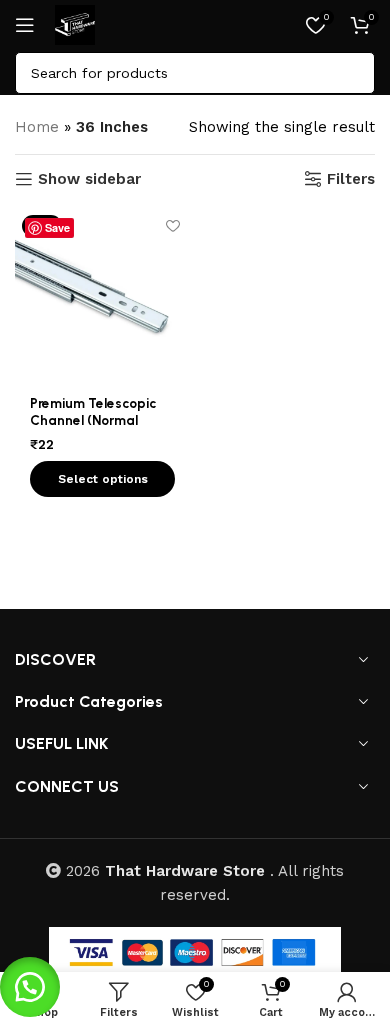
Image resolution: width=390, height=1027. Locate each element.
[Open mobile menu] (25, 25)
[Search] (354, 73)
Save (57, 227)
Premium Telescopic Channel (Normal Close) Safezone (93, 419)
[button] (30, 987)
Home (37, 127)
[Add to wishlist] (172, 225)
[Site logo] (75, 24)
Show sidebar (89, 179)
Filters (351, 179)
